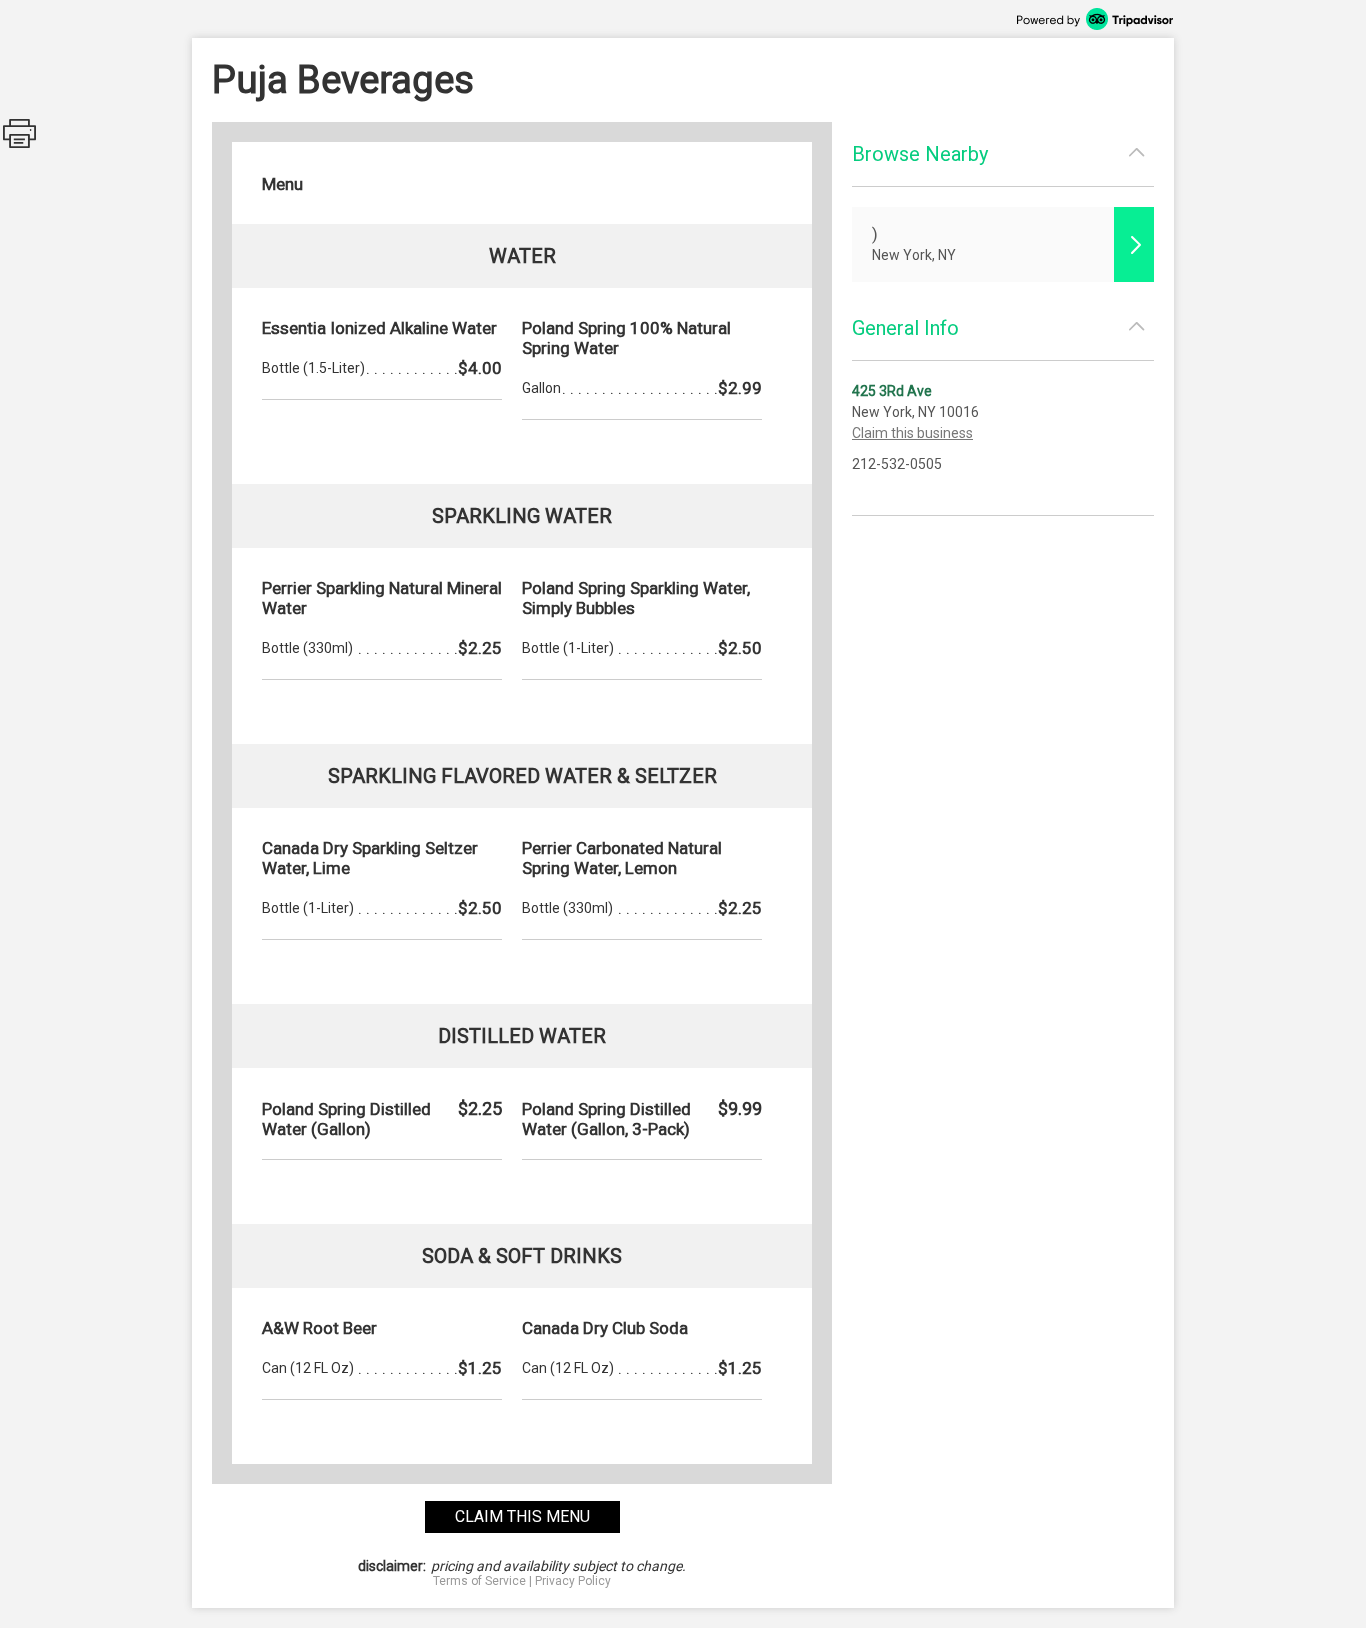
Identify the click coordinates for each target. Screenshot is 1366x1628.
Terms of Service (479, 1581)
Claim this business (912, 433)
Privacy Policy (573, 1581)
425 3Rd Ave (892, 391)
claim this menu (522, 1516)
